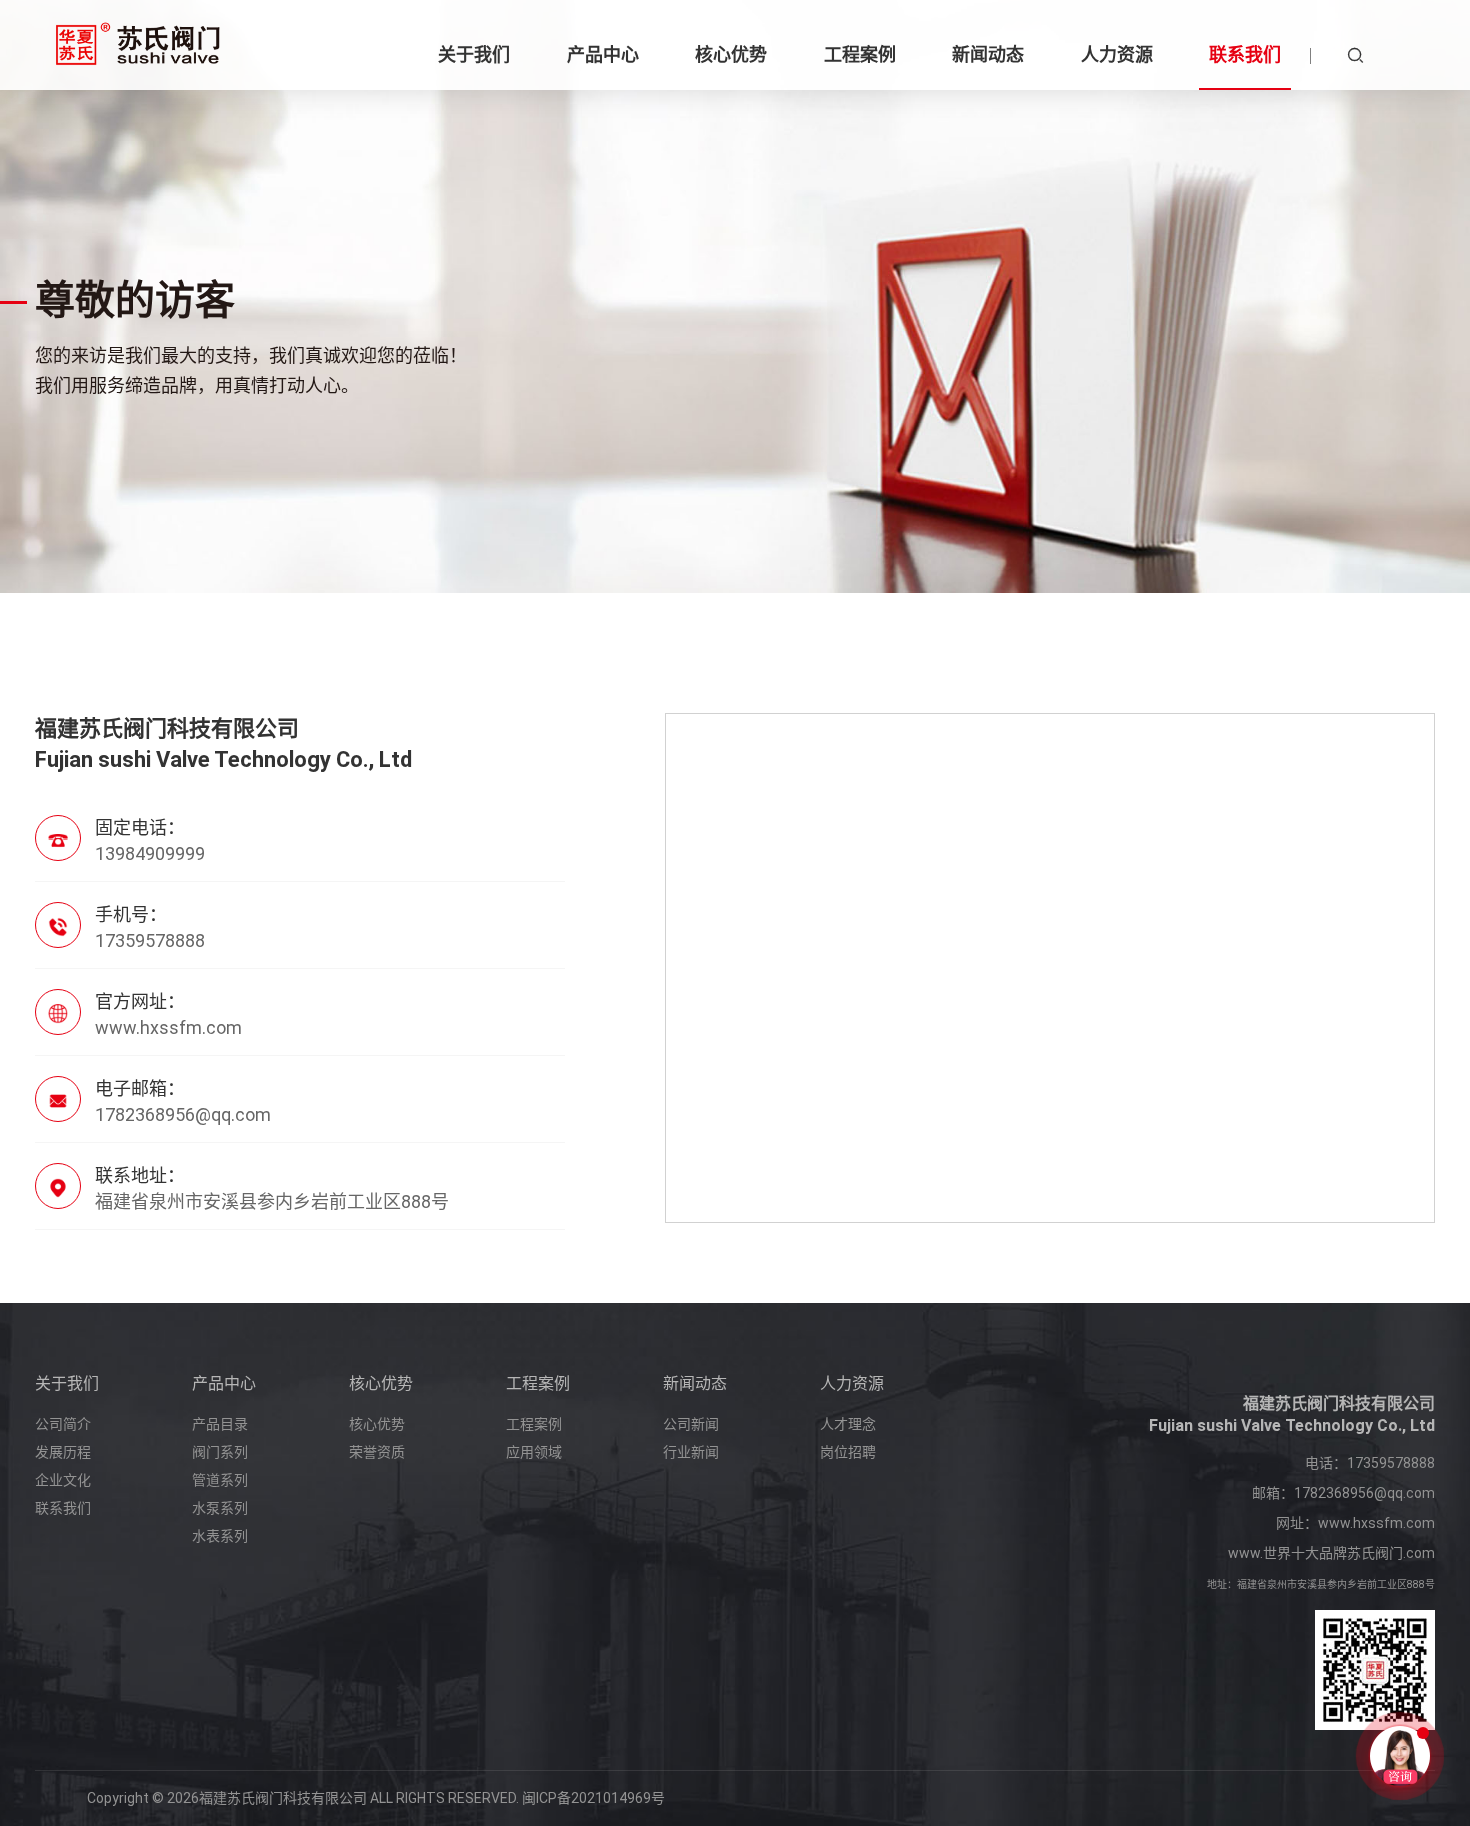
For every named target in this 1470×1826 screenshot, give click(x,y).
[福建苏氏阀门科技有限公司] (138, 45)
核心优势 (381, 1383)
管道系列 (220, 1480)
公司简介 (63, 1424)
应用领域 (534, 1452)
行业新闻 (691, 1452)
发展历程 (63, 1452)
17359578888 (1391, 1463)
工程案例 (538, 1383)
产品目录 (220, 1424)
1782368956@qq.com (183, 1114)
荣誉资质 (377, 1452)
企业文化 (63, 1480)
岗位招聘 (848, 1452)
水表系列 (220, 1536)
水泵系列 (220, 1508)
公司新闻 (691, 1424)
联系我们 (63, 1508)
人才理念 (848, 1424)
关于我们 (67, 1383)
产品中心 (224, 1383)
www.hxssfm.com (1376, 1523)
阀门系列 (220, 1452)
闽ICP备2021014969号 (593, 1798)
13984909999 (150, 853)
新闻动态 (695, 1383)
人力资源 (852, 1383)
